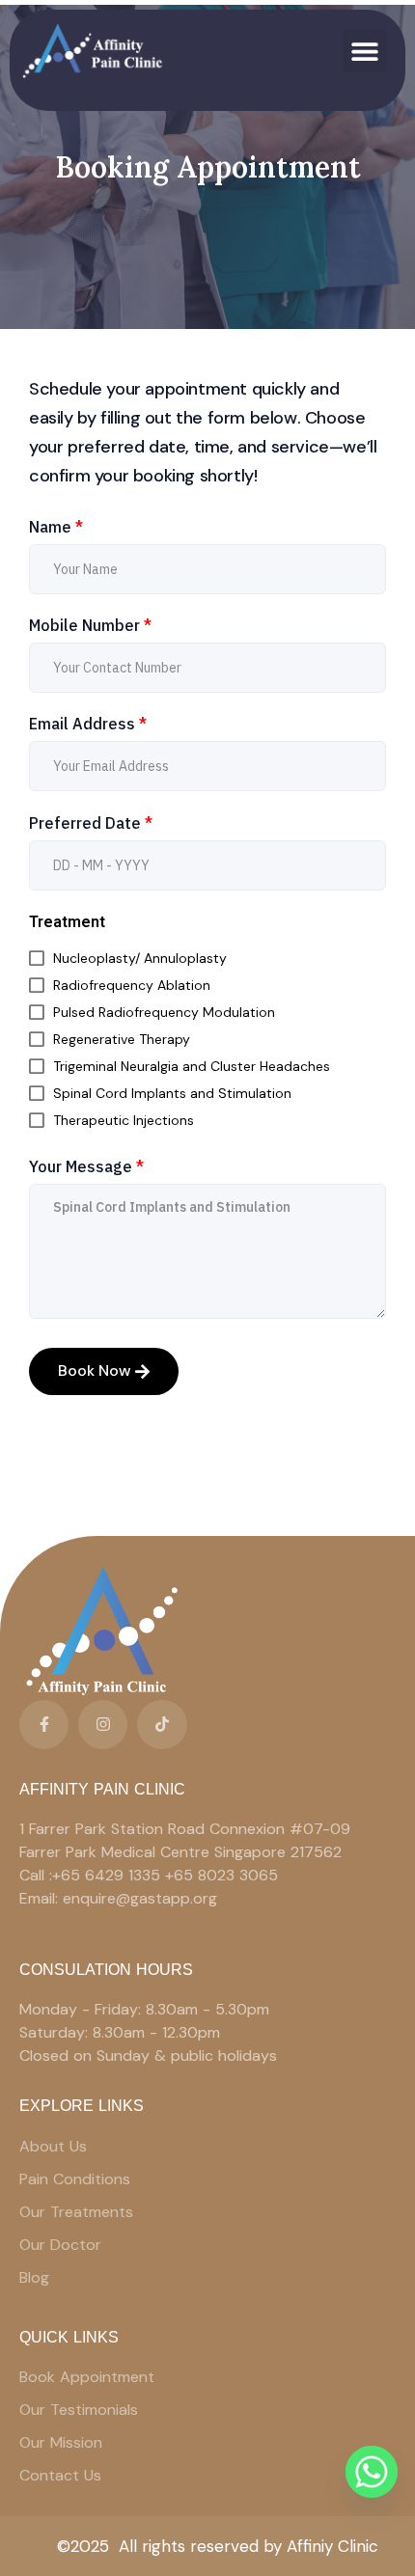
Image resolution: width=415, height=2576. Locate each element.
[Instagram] (103, 1725)
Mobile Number (90, 625)
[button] (364, 51)
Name (56, 527)
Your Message (86, 1166)
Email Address (88, 724)
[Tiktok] (162, 1725)
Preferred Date (91, 823)
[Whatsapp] (372, 2472)
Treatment (67, 923)
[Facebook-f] (44, 1725)
